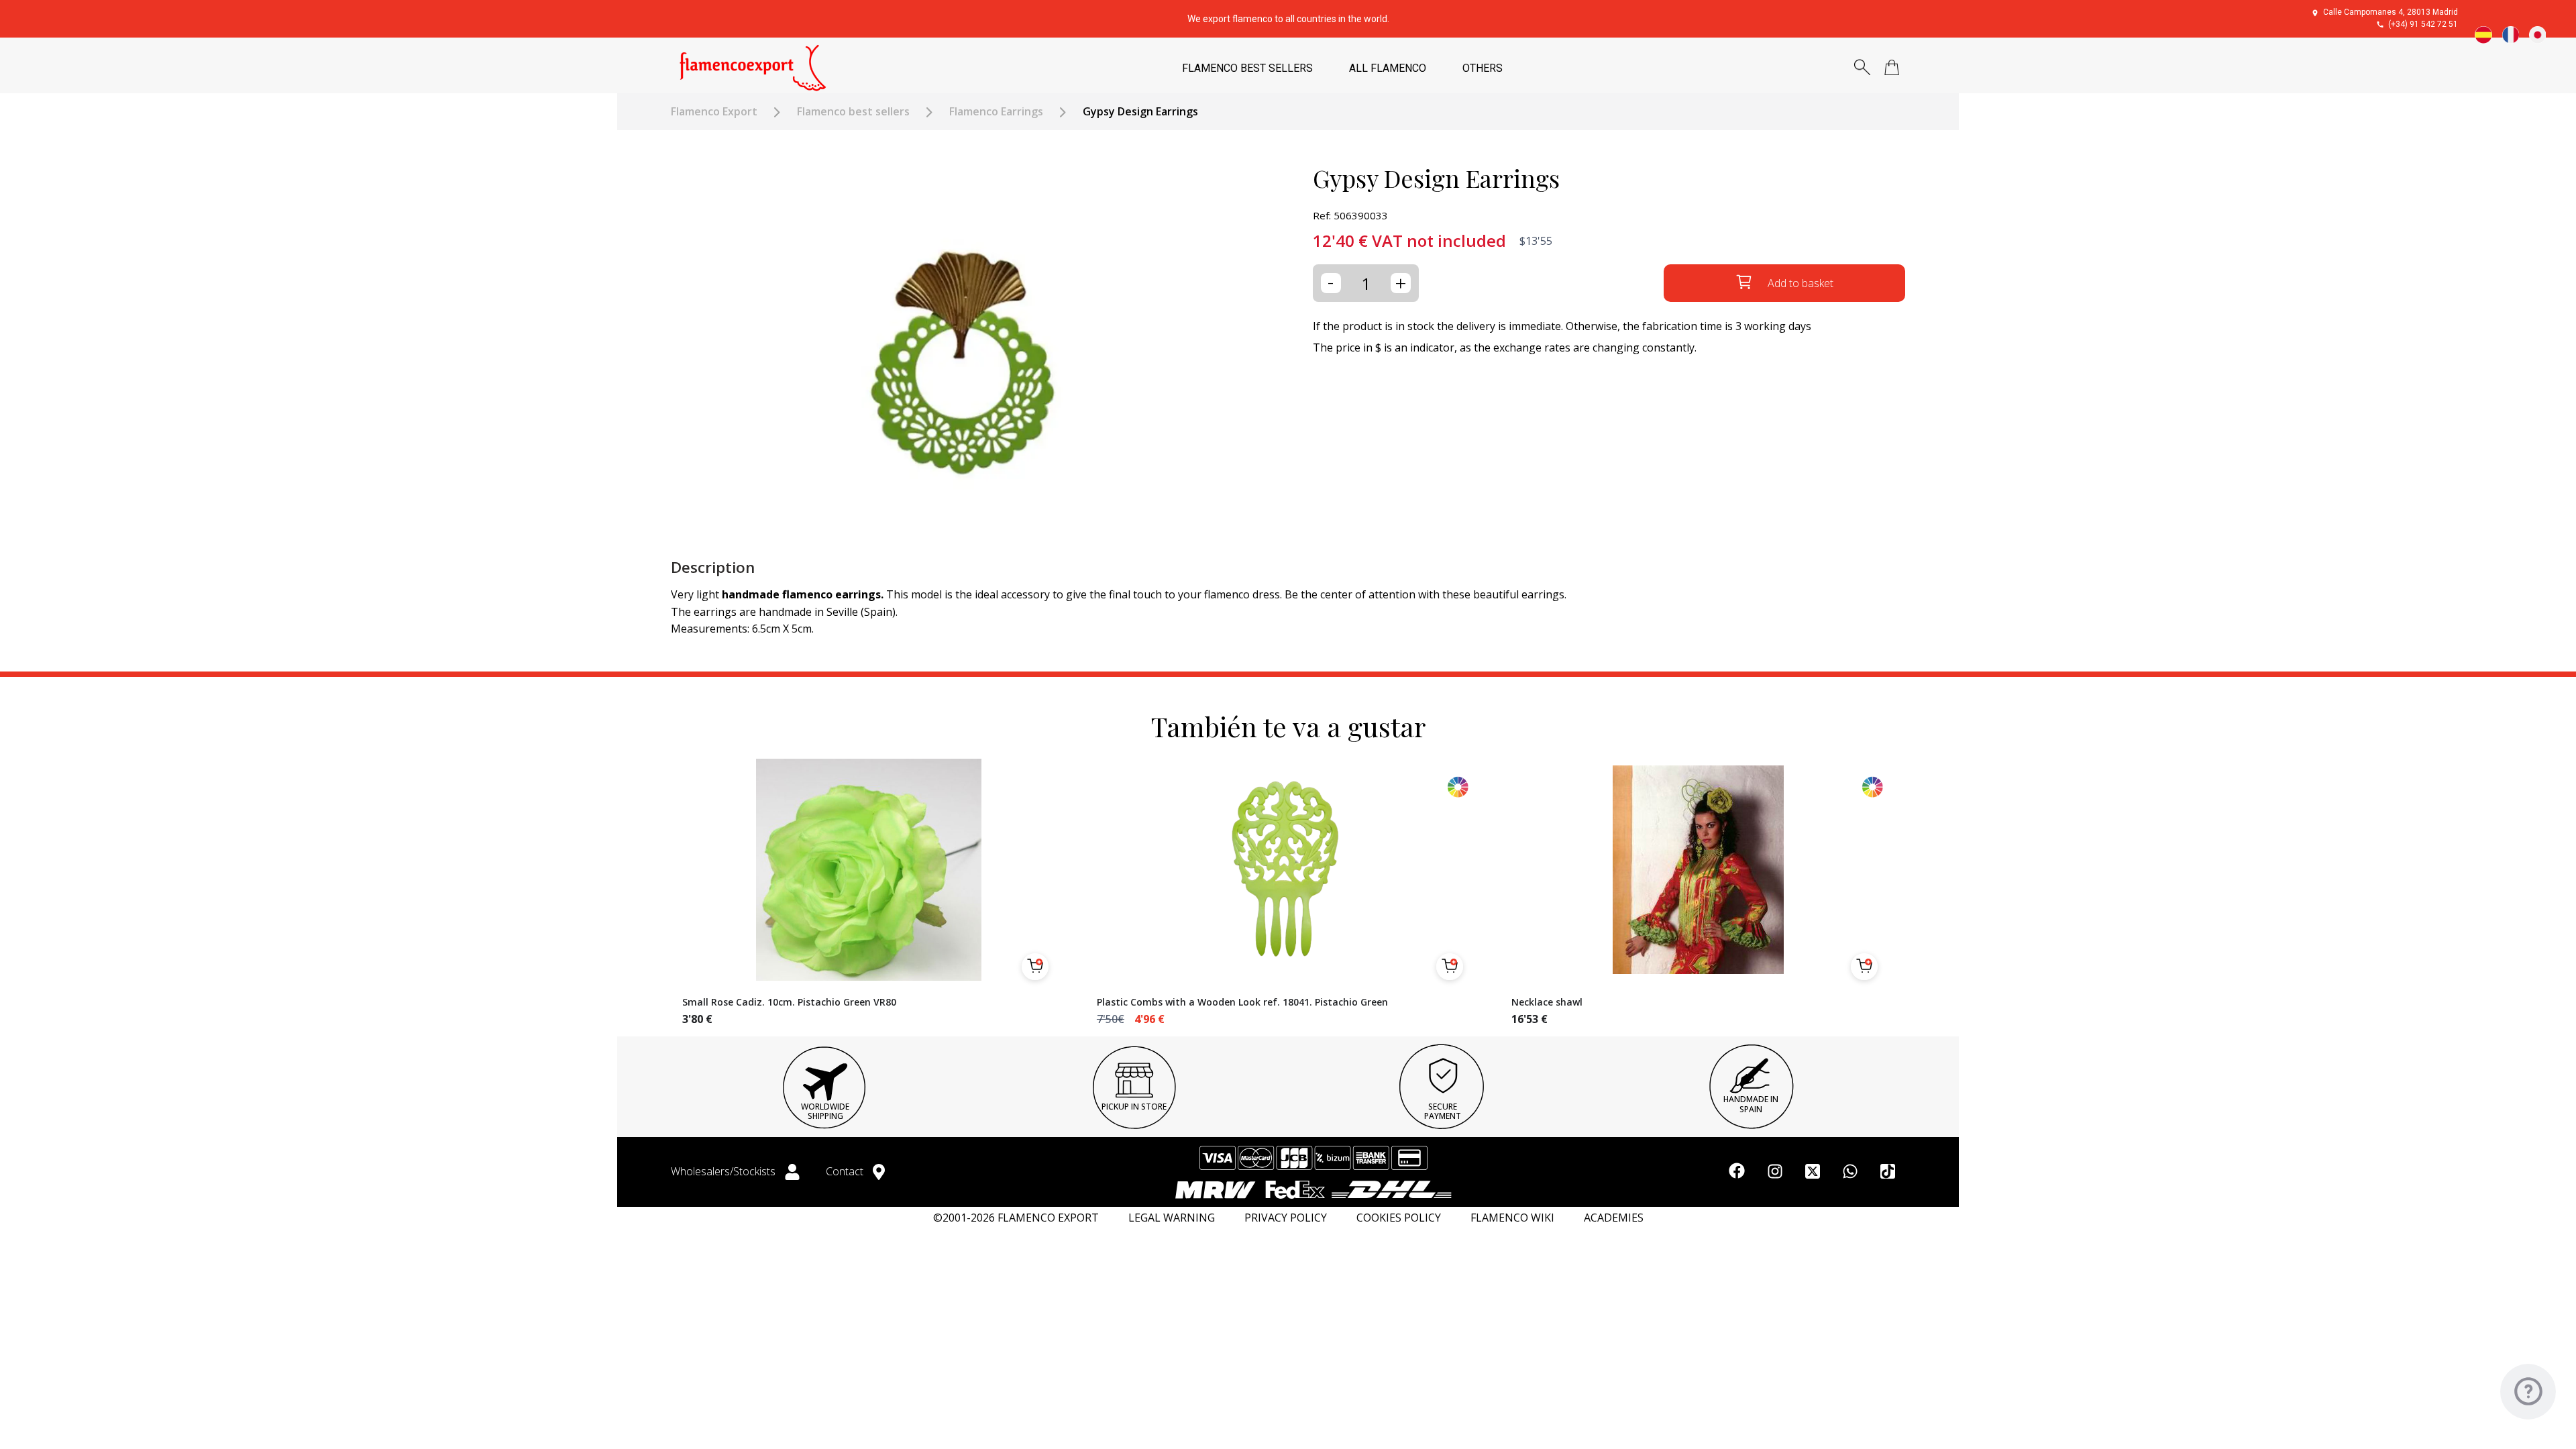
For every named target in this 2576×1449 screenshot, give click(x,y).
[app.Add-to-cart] (1035, 967)
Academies (1614, 1218)
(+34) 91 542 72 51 (2423, 24)
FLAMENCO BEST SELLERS (1247, 68)
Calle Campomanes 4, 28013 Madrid (2391, 12)
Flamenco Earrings (996, 112)
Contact (846, 1171)
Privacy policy (1286, 1218)
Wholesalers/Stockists (724, 1171)
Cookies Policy (1399, 1218)
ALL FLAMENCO (1388, 68)
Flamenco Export (714, 112)
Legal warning (1172, 1218)
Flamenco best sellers (853, 112)
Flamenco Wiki (1512, 1218)
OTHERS (1483, 68)
